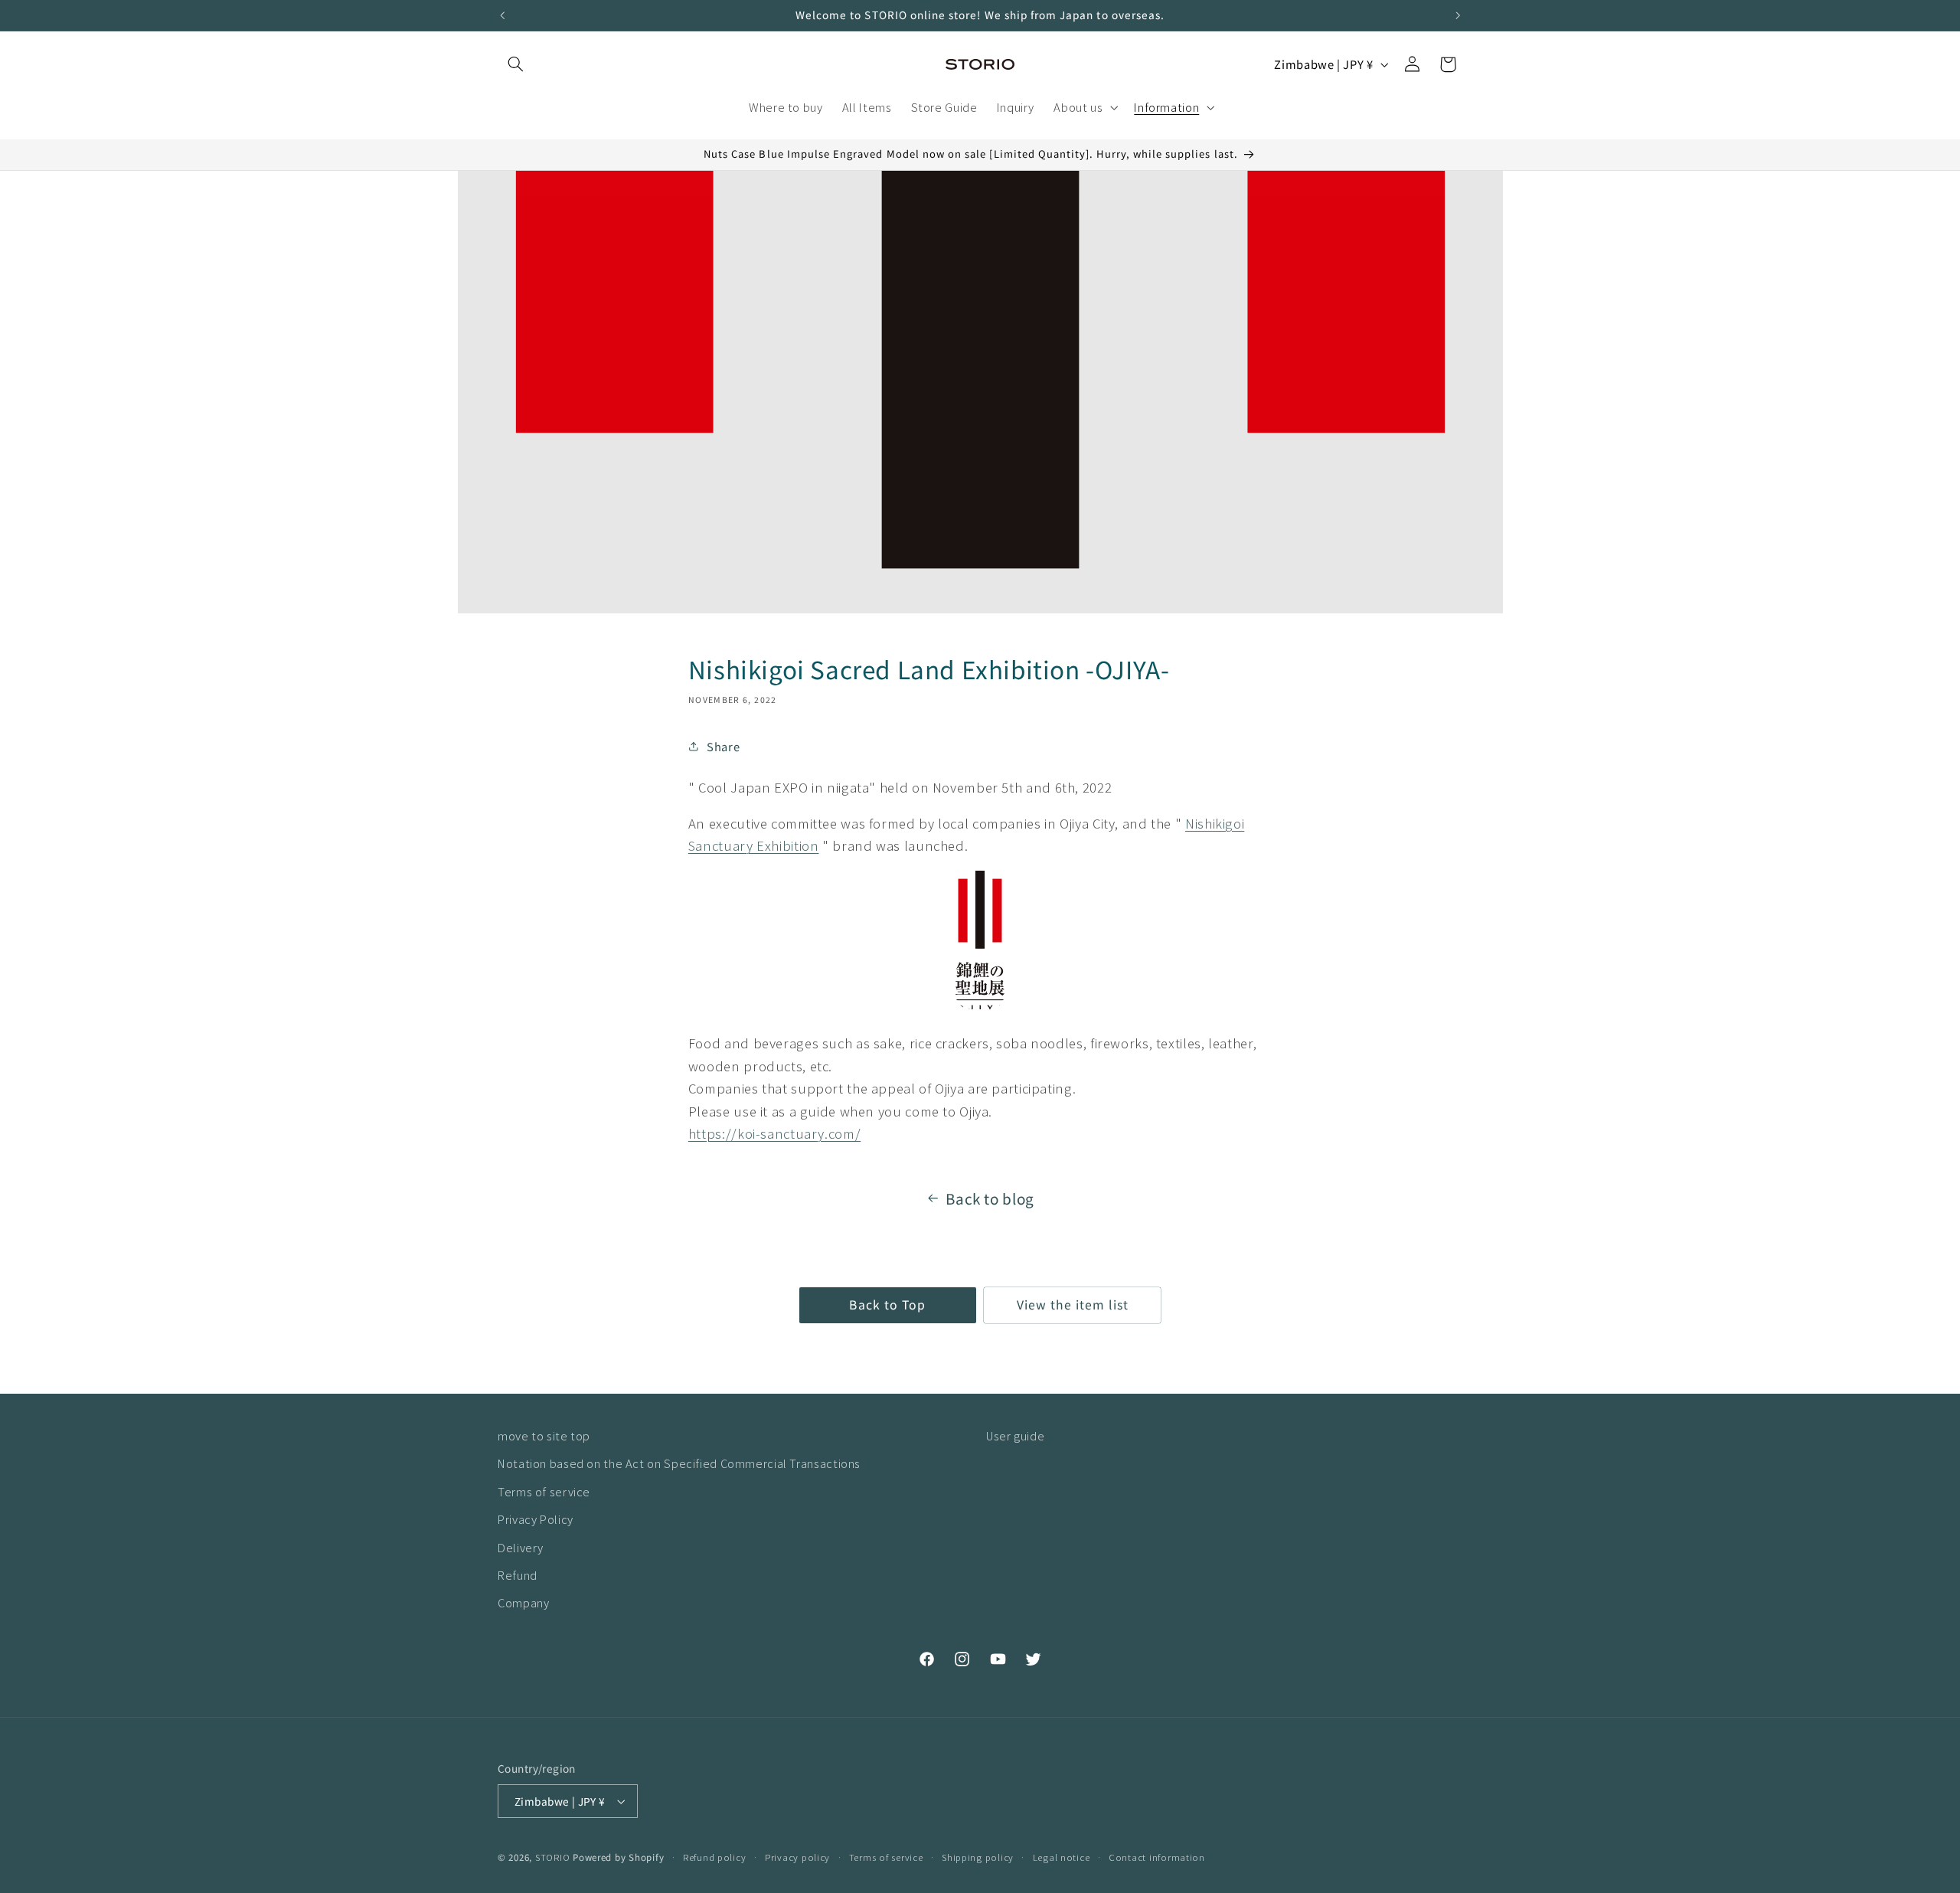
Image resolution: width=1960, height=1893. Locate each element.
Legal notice (1062, 1857)
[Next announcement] (1458, 15)
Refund (518, 1575)
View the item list (1073, 1305)
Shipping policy (978, 1857)
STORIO (552, 1857)
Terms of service (544, 1491)
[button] (515, 64)
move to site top (544, 1435)
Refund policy (715, 1857)
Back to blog (990, 1198)
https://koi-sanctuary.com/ (774, 1133)
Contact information (1157, 1857)
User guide (1015, 1435)
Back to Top (887, 1305)
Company (523, 1602)
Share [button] (723, 746)
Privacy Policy (536, 1519)
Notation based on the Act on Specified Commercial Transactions (679, 1463)
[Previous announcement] (502, 15)
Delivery (521, 1547)
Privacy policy (797, 1857)
